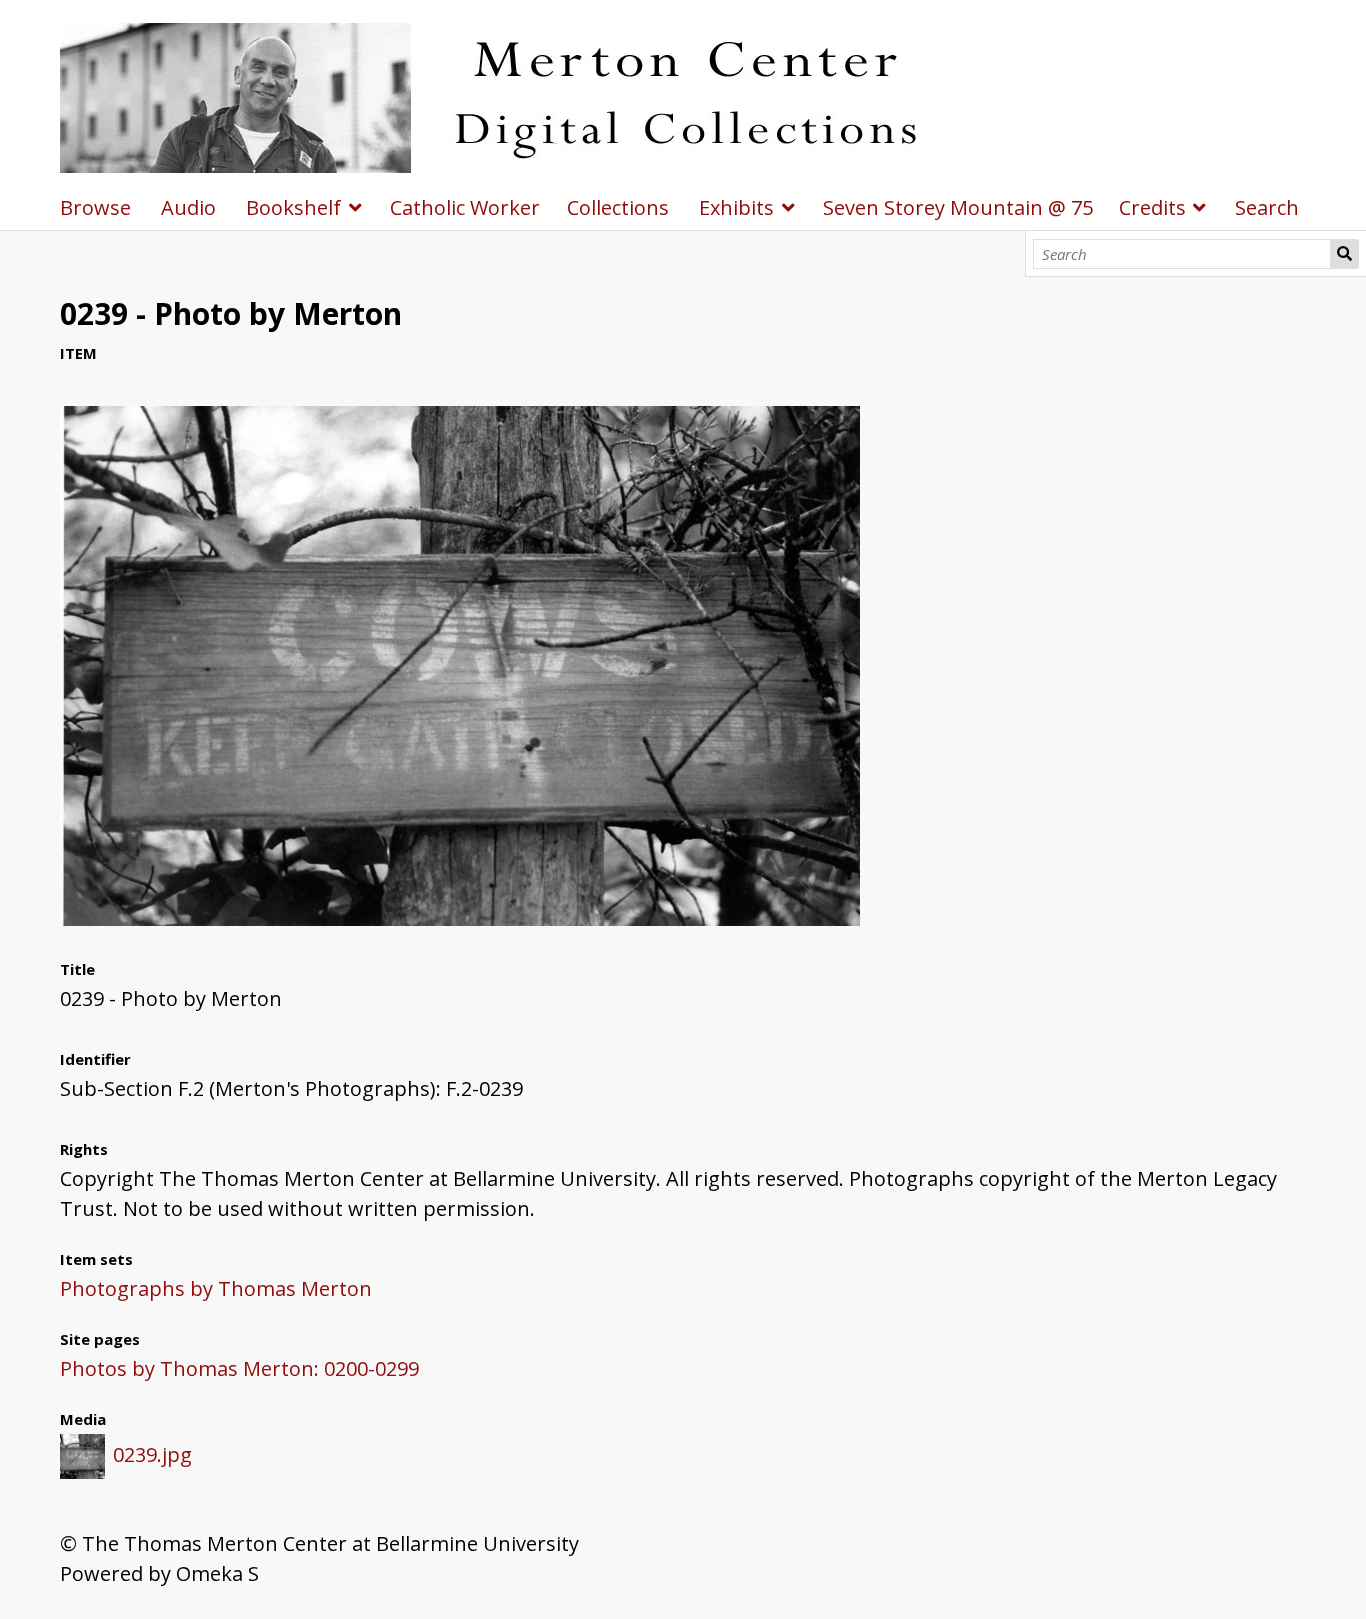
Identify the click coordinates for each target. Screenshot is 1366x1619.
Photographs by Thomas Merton (216, 1288)
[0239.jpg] (460, 918)
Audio (188, 207)
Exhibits (736, 207)
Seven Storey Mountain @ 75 (958, 207)
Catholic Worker (465, 207)
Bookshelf (293, 207)
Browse (95, 207)
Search (1344, 254)
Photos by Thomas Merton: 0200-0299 (239, 1368)
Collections (618, 207)
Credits (1152, 207)
